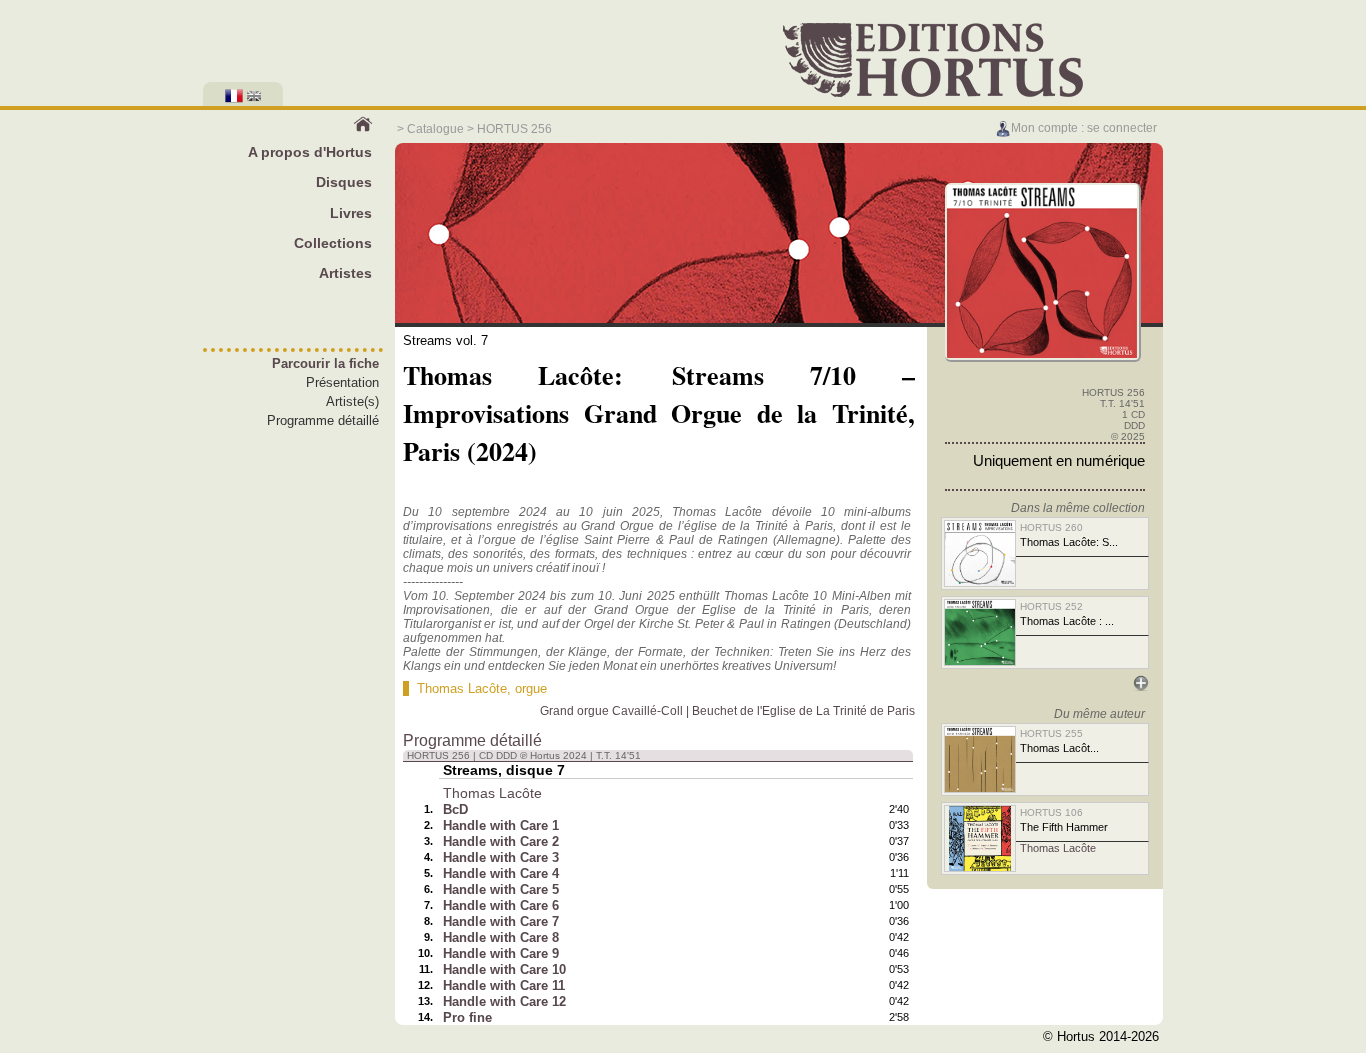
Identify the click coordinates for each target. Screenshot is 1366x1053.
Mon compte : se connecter (1084, 128)
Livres (351, 213)
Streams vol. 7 (445, 340)
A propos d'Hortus (310, 152)
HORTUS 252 (1051, 606)
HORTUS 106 (1051, 812)
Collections (333, 243)
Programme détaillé (323, 420)
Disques (344, 182)
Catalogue (435, 129)
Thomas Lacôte (462, 688)
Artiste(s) (352, 401)
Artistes (345, 273)
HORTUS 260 (1051, 527)
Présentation (342, 382)
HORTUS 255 (1051, 733)
